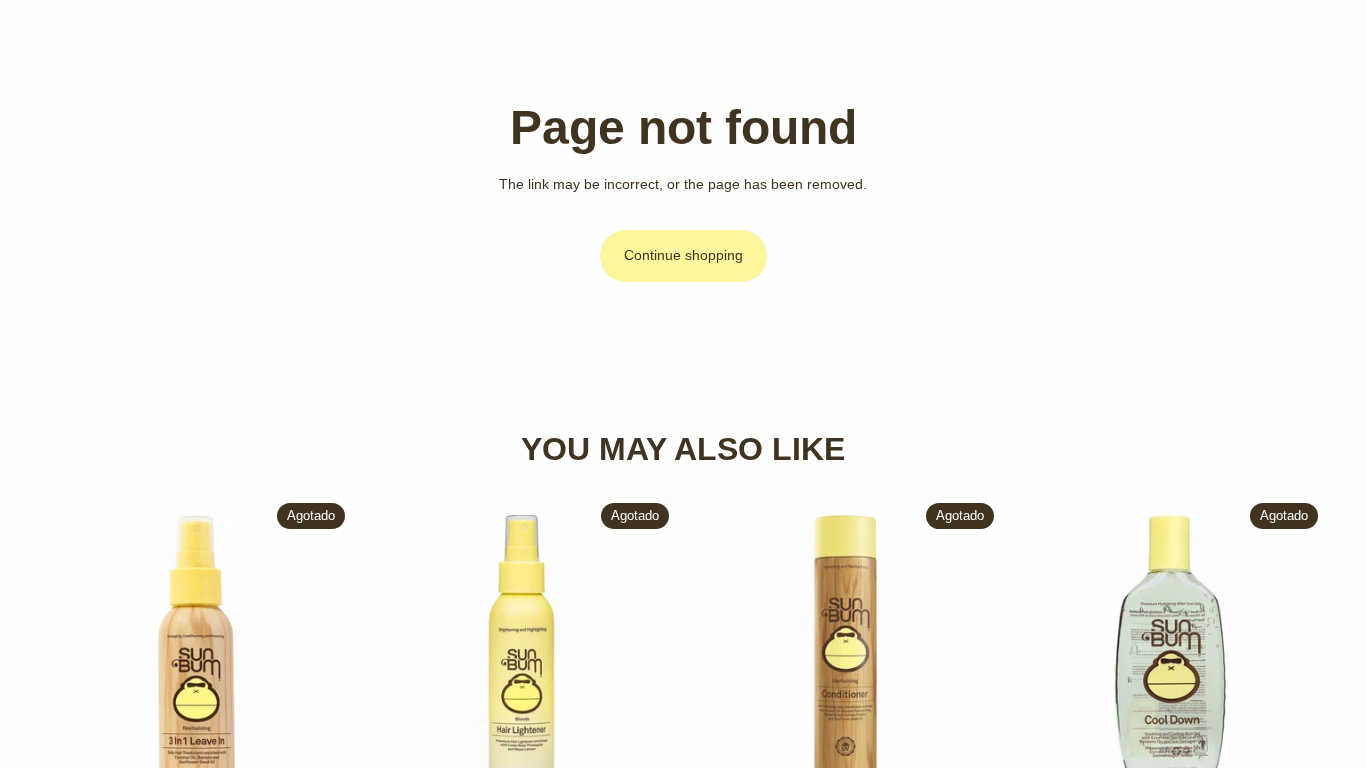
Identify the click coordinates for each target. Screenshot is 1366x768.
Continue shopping (683, 255)
